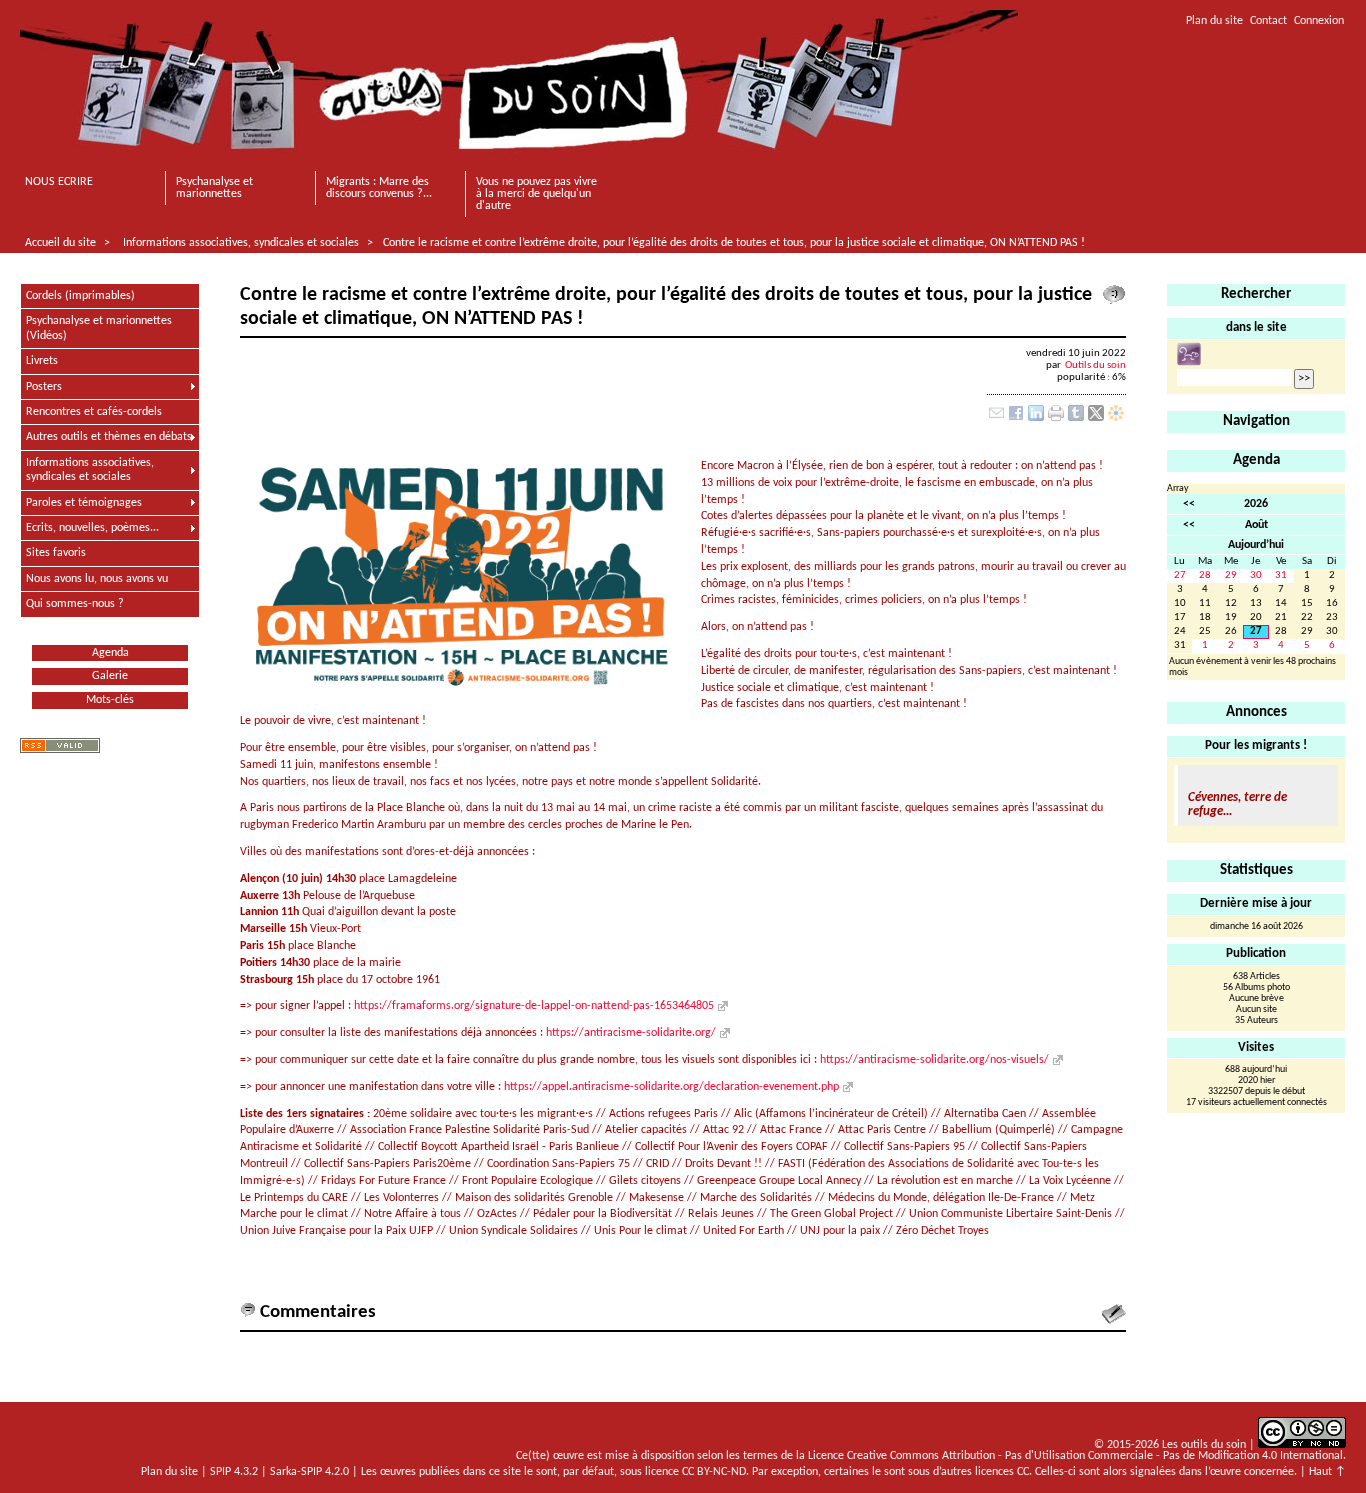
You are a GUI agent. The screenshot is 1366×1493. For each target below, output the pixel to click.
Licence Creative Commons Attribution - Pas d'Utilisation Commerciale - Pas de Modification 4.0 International (1075, 1456)
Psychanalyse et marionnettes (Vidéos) (99, 328)
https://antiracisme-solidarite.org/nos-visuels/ (934, 1060)
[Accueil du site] (519, 85)
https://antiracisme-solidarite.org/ (631, 1033)
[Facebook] (1016, 418)
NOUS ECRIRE (59, 182)
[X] (1096, 418)
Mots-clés (110, 700)
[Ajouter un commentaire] (1114, 1314)
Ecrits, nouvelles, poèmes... (92, 528)
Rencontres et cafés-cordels (94, 412)
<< (1189, 504)
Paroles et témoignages (84, 503)
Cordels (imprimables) (80, 296)
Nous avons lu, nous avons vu (97, 579)
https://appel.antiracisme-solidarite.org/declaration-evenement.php (671, 1087)
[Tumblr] (1076, 418)
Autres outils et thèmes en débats (109, 437)
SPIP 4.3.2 (234, 1472)
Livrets (42, 361)
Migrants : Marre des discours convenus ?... (379, 188)
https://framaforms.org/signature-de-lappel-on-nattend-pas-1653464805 (534, 1006)
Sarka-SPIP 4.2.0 (309, 1472)
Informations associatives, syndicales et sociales (241, 243)
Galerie (110, 676)
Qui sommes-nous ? (75, 604)
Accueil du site (60, 243)
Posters (44, 387)
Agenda (110, 653)
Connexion (1319, 21)
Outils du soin (1095, 365)
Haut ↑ (1327, 1472)
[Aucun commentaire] (1114, 295)
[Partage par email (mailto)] (996, 418)
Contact (1268, 21)
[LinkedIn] (1036, 418)
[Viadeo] (1116, 418)
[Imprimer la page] (1056, 418)
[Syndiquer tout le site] (60, 745)
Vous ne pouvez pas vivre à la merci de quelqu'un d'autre (536, 194)
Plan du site (1214, 21)
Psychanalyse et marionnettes (214, 188)
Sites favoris (56, 553)
